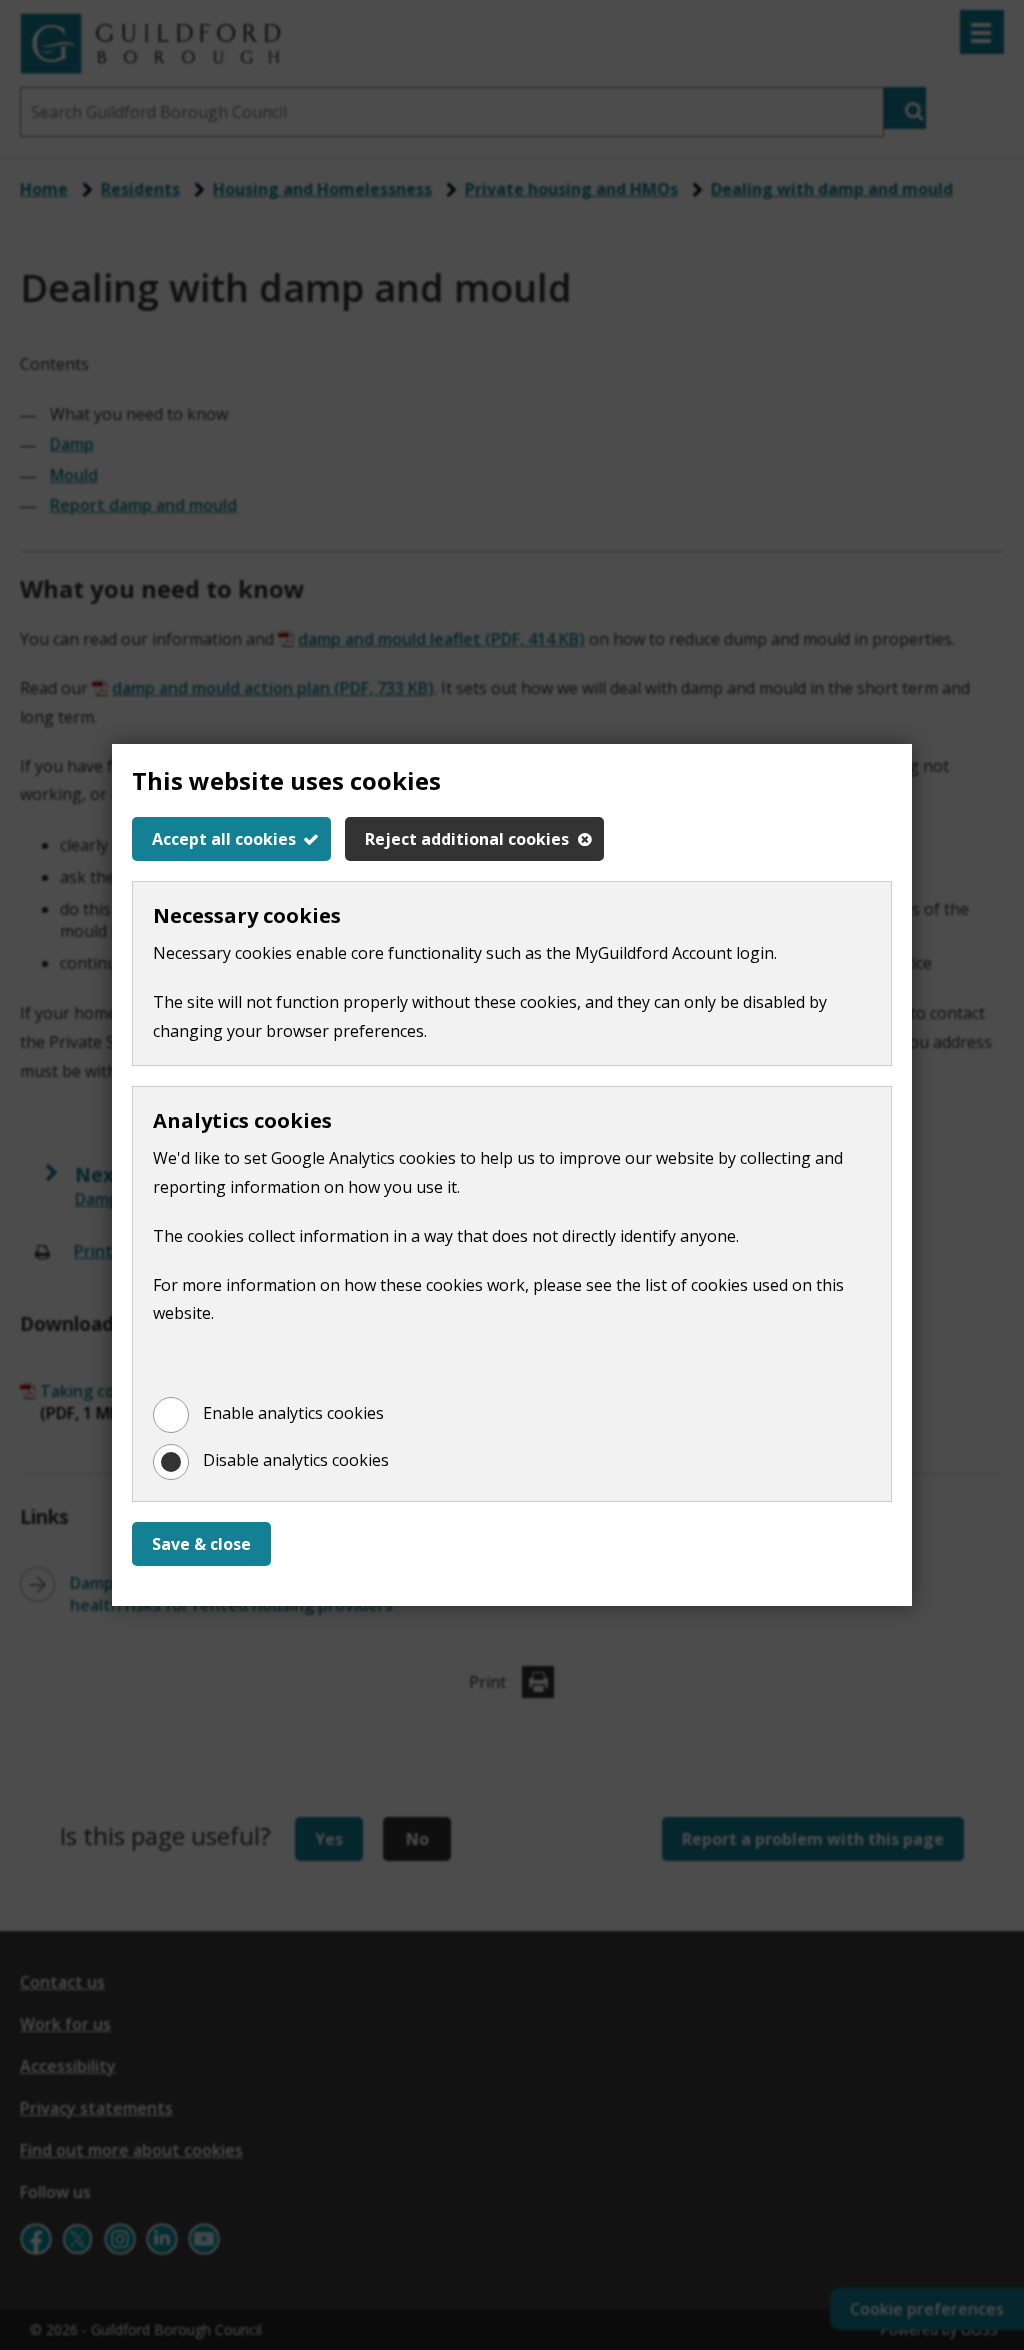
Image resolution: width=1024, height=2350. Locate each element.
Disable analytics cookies (296, 1460)
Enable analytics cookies (293, 1413)
